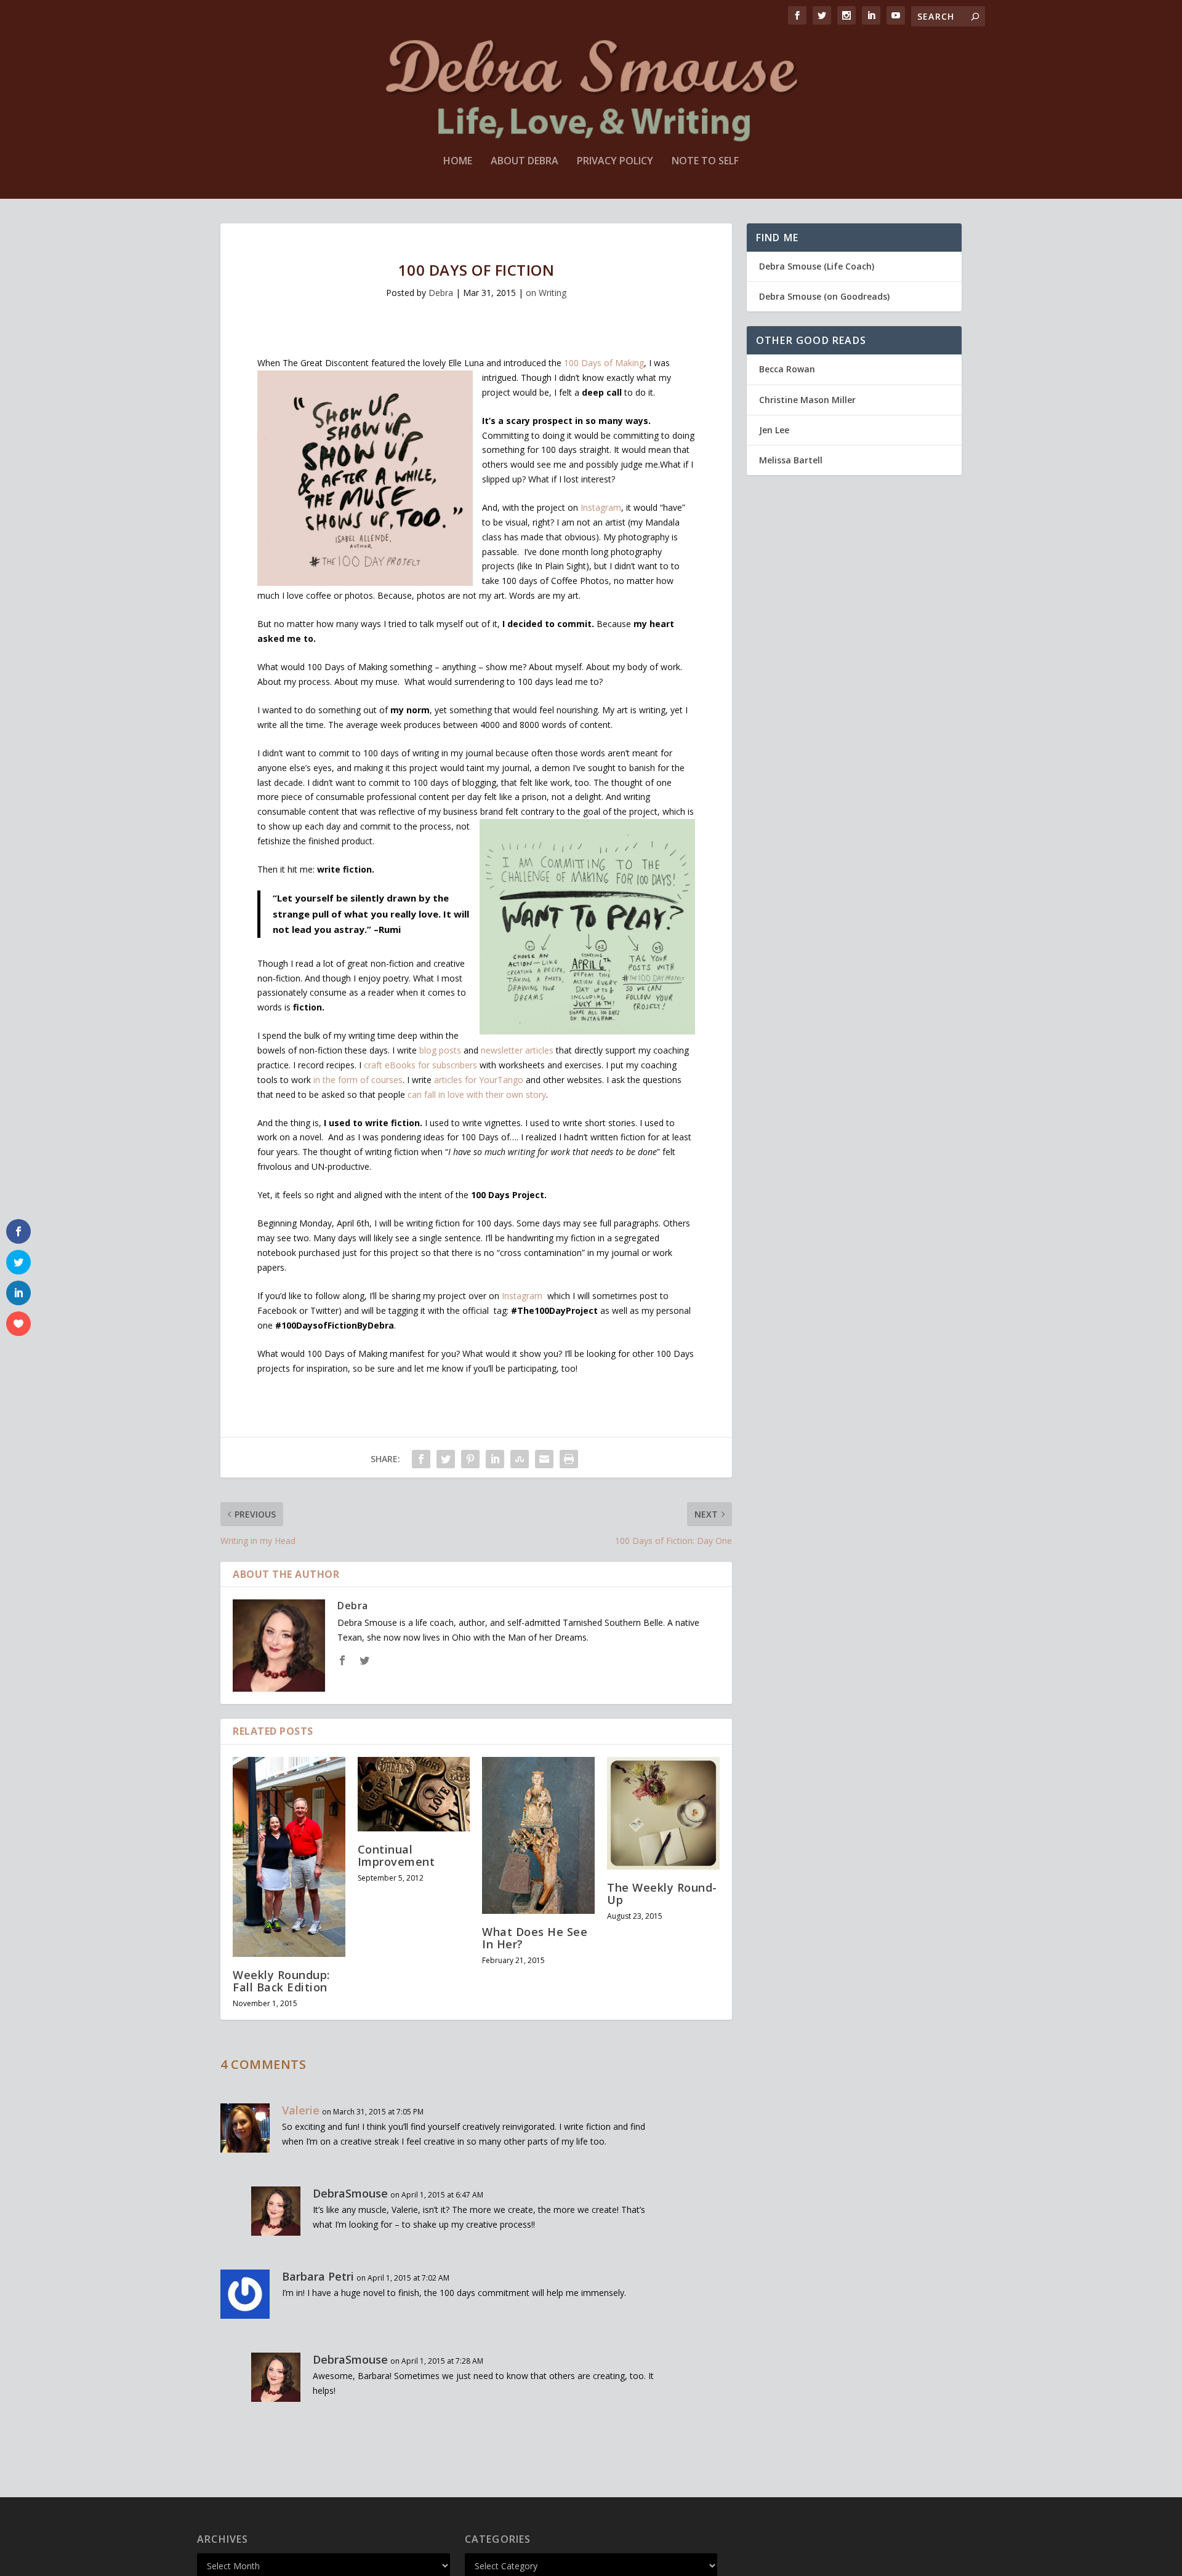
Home (458, 162)
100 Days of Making (604, 363)
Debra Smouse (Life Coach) (817, 266)
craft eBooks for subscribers (420, 1065)
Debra (441, 293)
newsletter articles (517, 1050)
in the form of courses (358, 1080)
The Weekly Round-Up (662, 1894)
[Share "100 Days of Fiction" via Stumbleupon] (520, 1459)
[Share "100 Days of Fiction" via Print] (569, 1459)
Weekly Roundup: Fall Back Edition (281, 1981)
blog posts (441, 1050)
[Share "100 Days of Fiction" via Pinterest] (470, 1459)
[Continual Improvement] (414, 1794)
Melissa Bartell (791, 460)
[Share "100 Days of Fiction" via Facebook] (421, 1459)
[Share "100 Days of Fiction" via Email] (544, 1459)
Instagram (601, 507)
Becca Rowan (787, 369)
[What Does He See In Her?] (538, 1835)
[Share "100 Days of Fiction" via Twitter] (446, 1459)
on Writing (546, 293)
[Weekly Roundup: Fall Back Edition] (289, 1857)
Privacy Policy (615, 162)
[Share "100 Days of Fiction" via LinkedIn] (495, 1459)
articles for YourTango (479, 1080)
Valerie (301, 2110)
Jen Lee (774, 430)
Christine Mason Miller (807, 400)
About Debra (525, 162)
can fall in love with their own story (477, 1094)
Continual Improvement (396, 1855)
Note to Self (705, 162)
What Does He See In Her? (535, 1938)
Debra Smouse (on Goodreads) (824, 296)
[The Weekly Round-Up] (663, 1813)
